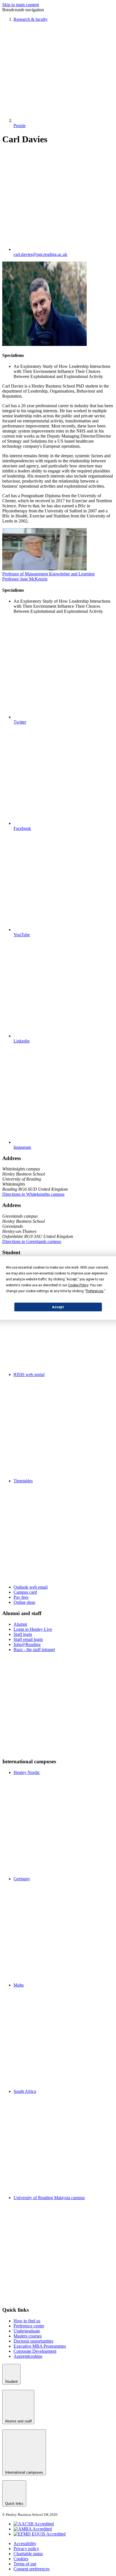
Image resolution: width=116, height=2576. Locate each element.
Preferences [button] (95, 1291)
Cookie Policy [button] (78, 1285)
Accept (58, 1307)
